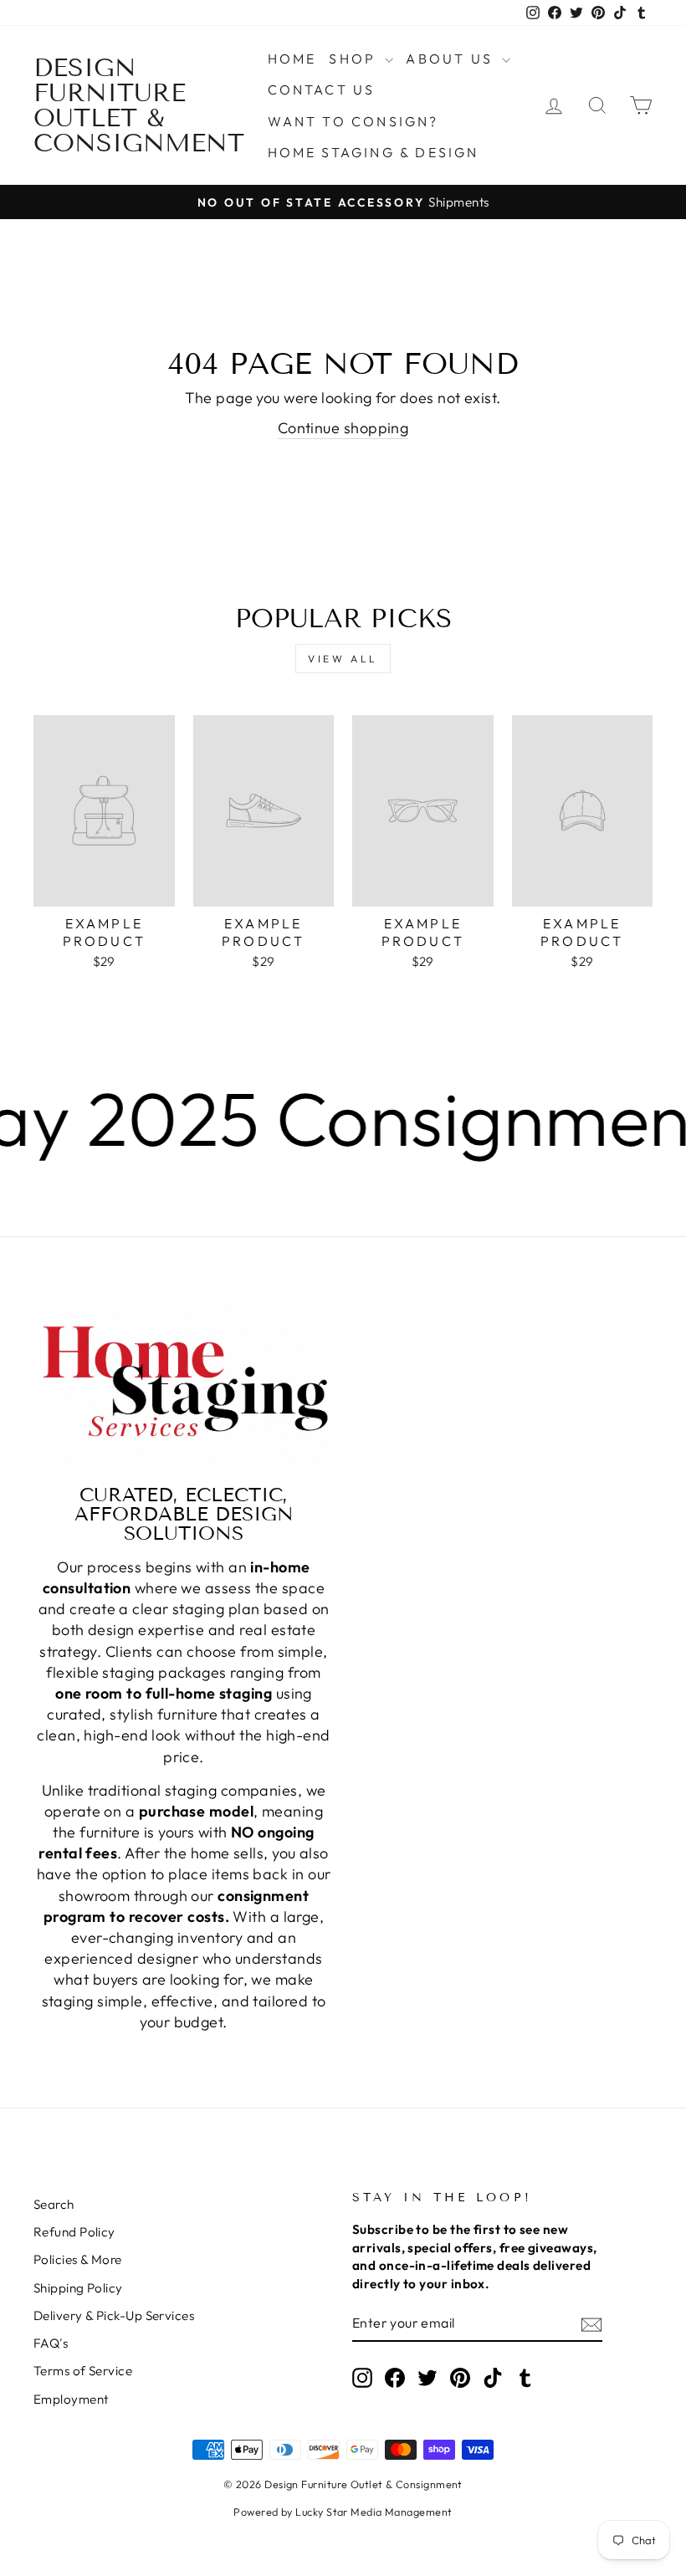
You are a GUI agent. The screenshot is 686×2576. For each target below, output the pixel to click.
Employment (71, 2399)
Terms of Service (83, 2371)
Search (54, 2204)
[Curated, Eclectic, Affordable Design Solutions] (184, 1384)
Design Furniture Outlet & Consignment (139, 105)
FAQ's (51, 2343)
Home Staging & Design (374, 152)
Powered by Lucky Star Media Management (343, 2512)
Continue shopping (343, 428)
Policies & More (78, 2259)
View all (343, 659)
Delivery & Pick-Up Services (114, 2315)
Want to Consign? (353, 121)
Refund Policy (74, 2232)
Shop (355, 59)
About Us (452, 59)
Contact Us (322, 89)
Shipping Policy (78, 2288)
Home (292, 59)
